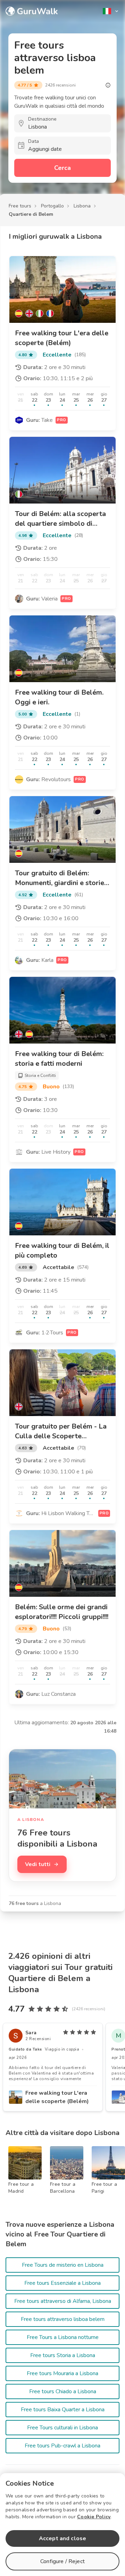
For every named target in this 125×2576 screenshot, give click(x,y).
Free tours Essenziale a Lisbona (62, 2283)
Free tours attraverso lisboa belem (63, 2319)
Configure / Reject (62, 2561)
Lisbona (82, 206)
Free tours (20, 206)
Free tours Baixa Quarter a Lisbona (63, 2410)
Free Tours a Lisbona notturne (63, 2337)
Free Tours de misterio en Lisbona (63, 2265)
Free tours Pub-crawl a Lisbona (62, 2446)
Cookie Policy (94, 2517)
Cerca (62, 168)
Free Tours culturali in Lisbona (62, 2428)
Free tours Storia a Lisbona (63, 2355)
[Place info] (108, 85)
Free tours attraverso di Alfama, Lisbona (63, 2301)
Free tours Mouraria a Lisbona (62, 2373)
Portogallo (52, 206)
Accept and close (62, 2538)
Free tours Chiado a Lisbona (63, 2391)
